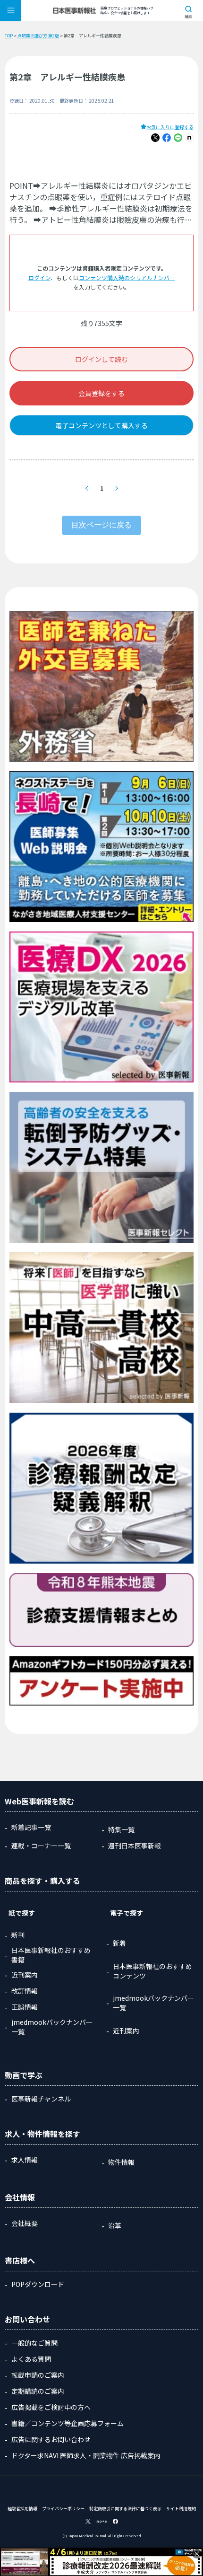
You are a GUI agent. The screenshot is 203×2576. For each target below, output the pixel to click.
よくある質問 (31, 2359)
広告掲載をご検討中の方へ (51, 2407)
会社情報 (20, 2197)
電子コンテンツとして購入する (101, 425)
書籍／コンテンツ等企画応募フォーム (68, 2423)
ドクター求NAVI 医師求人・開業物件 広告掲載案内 (86, 2455)
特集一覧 (121, 1829)
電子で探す (127, 1913)
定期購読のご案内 (38, 2391)
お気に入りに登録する (170, 127)
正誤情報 (25, 2007)
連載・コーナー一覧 (41, 1846)
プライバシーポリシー (63, 2509)
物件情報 (121, 2162)
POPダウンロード (38, 2284)
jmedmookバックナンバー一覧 (52, 2027)
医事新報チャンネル (41, 2099)
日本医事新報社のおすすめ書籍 (51, 1955)
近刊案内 (25, 1975)
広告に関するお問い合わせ (51, 2439)
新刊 (18, 1935)
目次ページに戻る (101, 525)
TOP (9, 36)
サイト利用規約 (181, 2509)
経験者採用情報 (22, 2509)
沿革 (115, 2225)
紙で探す (22, 1913)
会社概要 (25, 2223)
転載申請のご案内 (38, 2375)
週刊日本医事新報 (135, 1846)
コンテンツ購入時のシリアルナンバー (127, 277)
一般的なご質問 (34, 2343)
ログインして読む (101, 359)
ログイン (39, 277)
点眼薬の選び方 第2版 (38, 36)
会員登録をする (101, 393)
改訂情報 (25, 1991)
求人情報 (25, 2160)
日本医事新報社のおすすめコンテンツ (152, 1971)
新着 (119, 1943)
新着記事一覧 (31, 1827)
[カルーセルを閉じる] (197, 2554)
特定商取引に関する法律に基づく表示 (125, 2509)
